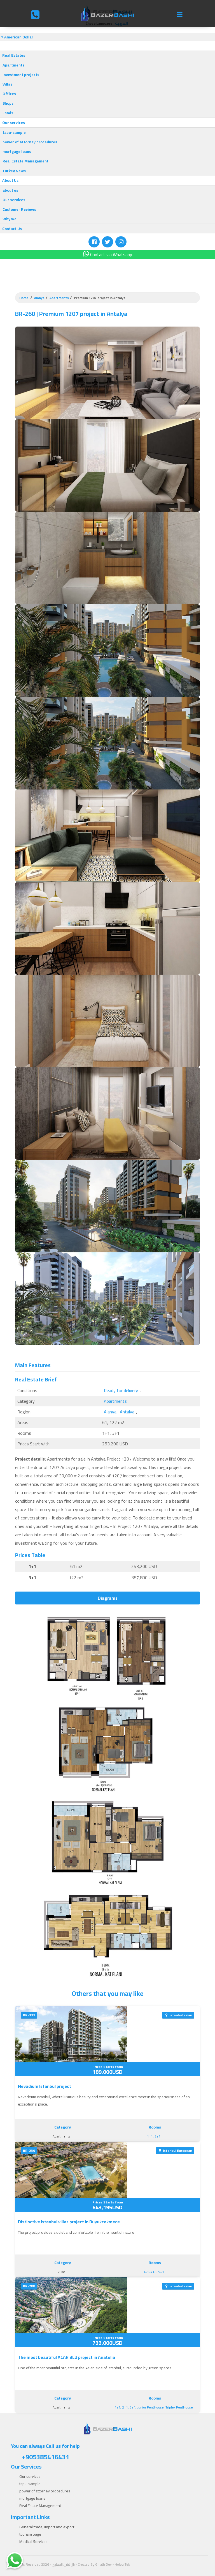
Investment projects (21, 75)
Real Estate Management (25, 161)
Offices (9, 94)
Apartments (13, 65)
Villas (7, 84)
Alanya (39, 298)
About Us (10, 180)
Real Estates (14, 55)
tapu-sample (14, 132)
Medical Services (33, 2541)
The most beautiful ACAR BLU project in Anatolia (66, 2357)
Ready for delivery (121, 1390)
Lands (8, 113)
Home (24, 298)
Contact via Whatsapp (111, 254)
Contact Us (12, 229)
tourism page (30, 2534)
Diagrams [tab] (108, 1598)
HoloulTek (122, 2564)
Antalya (127, 1412)
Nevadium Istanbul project (45, 2086)
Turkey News (14, 171)
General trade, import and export (47, 2527)
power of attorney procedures (30, 142)
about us (10, 190)
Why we (10, 219)
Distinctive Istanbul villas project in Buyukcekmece (69, 2222)
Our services (14, 123)
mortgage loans (17, 151)
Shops (8, 103)
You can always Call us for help (45, 2452)
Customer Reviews (19, 209)
